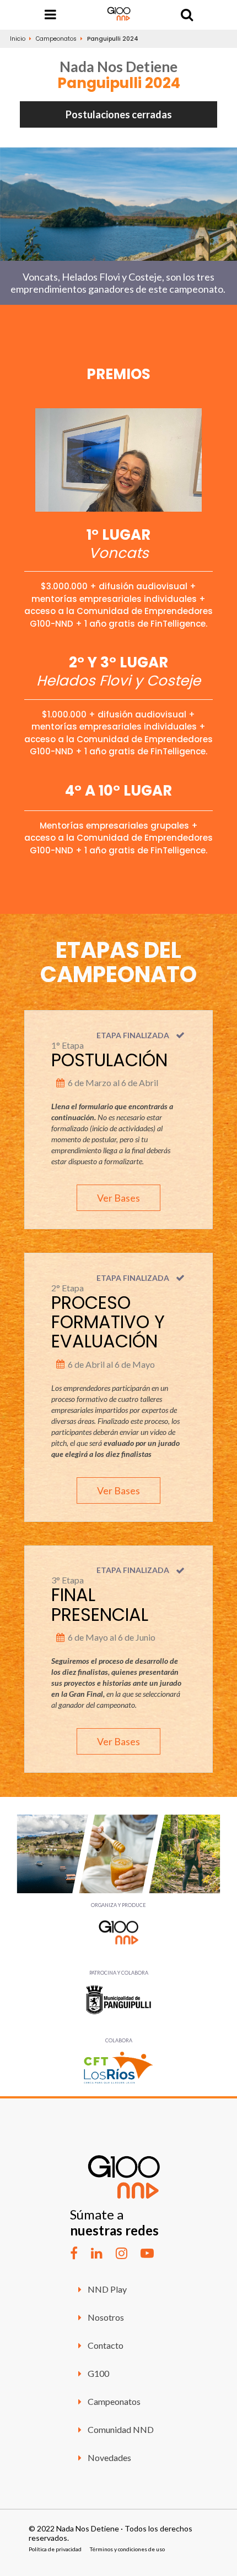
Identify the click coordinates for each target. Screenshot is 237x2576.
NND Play (106, 2289)
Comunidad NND (120, 2429)
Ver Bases (118, 1198)
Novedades (109, 2457)
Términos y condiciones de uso (127, 2549)
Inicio (18, 39)
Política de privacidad (55, 2549)
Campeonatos (56, 39)
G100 (98, 2373)
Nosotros (105, 2317)
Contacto (105, 2345)
